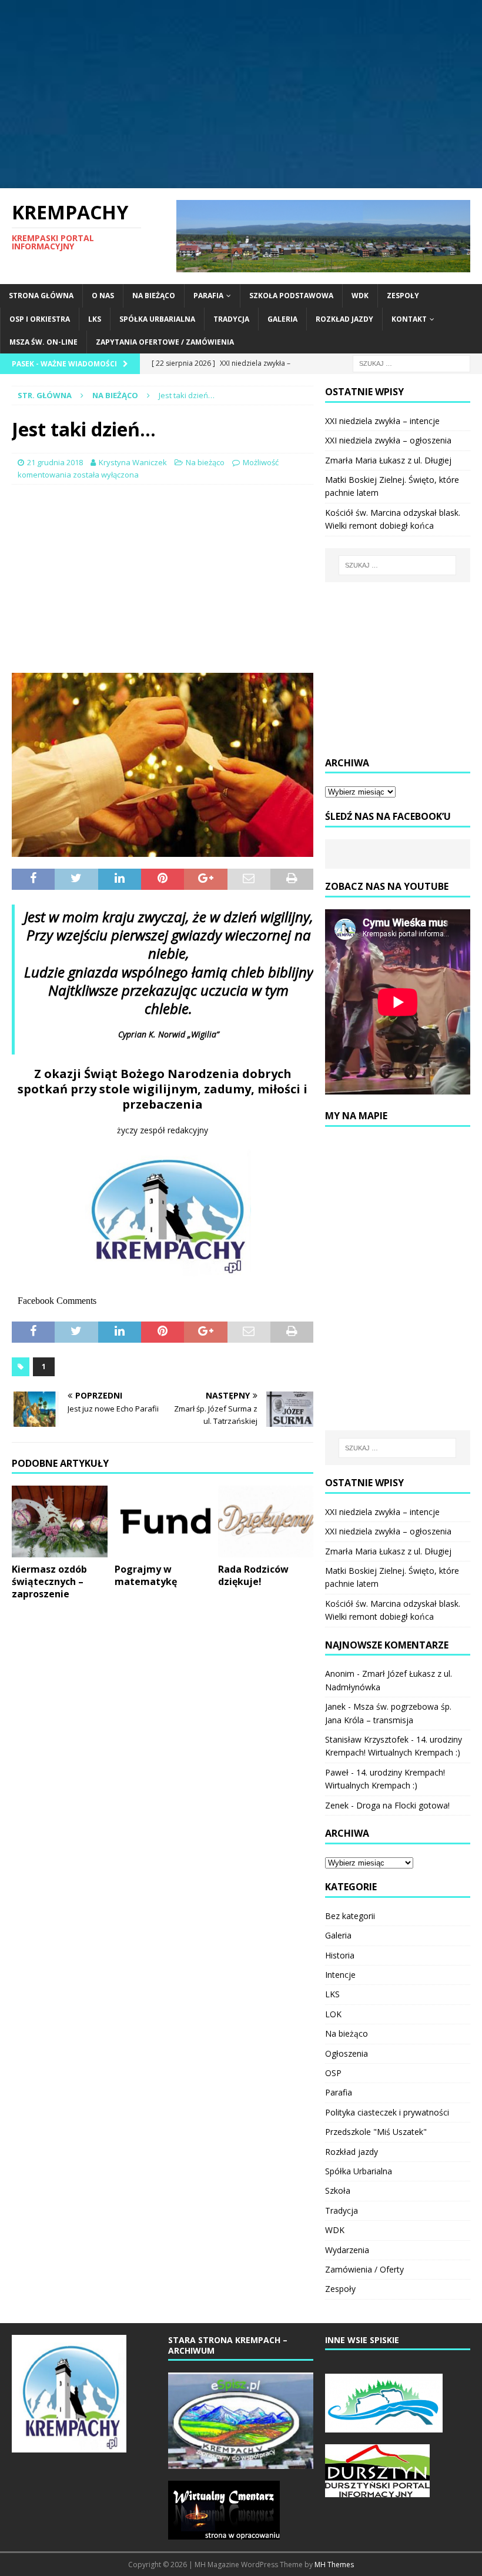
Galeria (282, 319)
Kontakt (409, 319)
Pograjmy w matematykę (146, 1575)
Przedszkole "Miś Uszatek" (376, 2132)
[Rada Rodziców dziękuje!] (266, 1521)
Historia (340, 1955)
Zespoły (403, 296)
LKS (95, 319)
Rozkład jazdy (344, 319)
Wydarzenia (347, 2250)
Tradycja (231, 319)
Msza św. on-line (43, 342)
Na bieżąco (154, 296)
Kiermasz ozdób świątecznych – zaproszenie (49, 1581)
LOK (333, 2014)
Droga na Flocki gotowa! (403, 1805)
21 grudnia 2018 (55, 462)
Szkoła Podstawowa (291, 296)
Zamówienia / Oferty (364, 2269)
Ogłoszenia (347, 2053)
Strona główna (41, 296)
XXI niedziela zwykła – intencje (382, 421)
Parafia (208, 296)
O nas (103, 296)
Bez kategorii (350, 1916)
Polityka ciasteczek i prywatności (387, 2112)
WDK (360, 296)
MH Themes (334, 2565)
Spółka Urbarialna (157, 319)
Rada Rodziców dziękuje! (253, 1575)
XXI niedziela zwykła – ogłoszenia (388, 440)
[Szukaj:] (411, 363)
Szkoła (338, 2190)
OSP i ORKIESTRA (40, 319)
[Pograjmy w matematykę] (163, 1521)
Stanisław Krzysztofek (367, 1739)
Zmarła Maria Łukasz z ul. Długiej (388, 460)
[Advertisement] (241, 94)
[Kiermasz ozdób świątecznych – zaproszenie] (60, 1521)
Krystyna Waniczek (133, 462)
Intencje (340, 1975)
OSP (333, 2073)
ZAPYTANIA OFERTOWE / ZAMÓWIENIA (165, 342)
